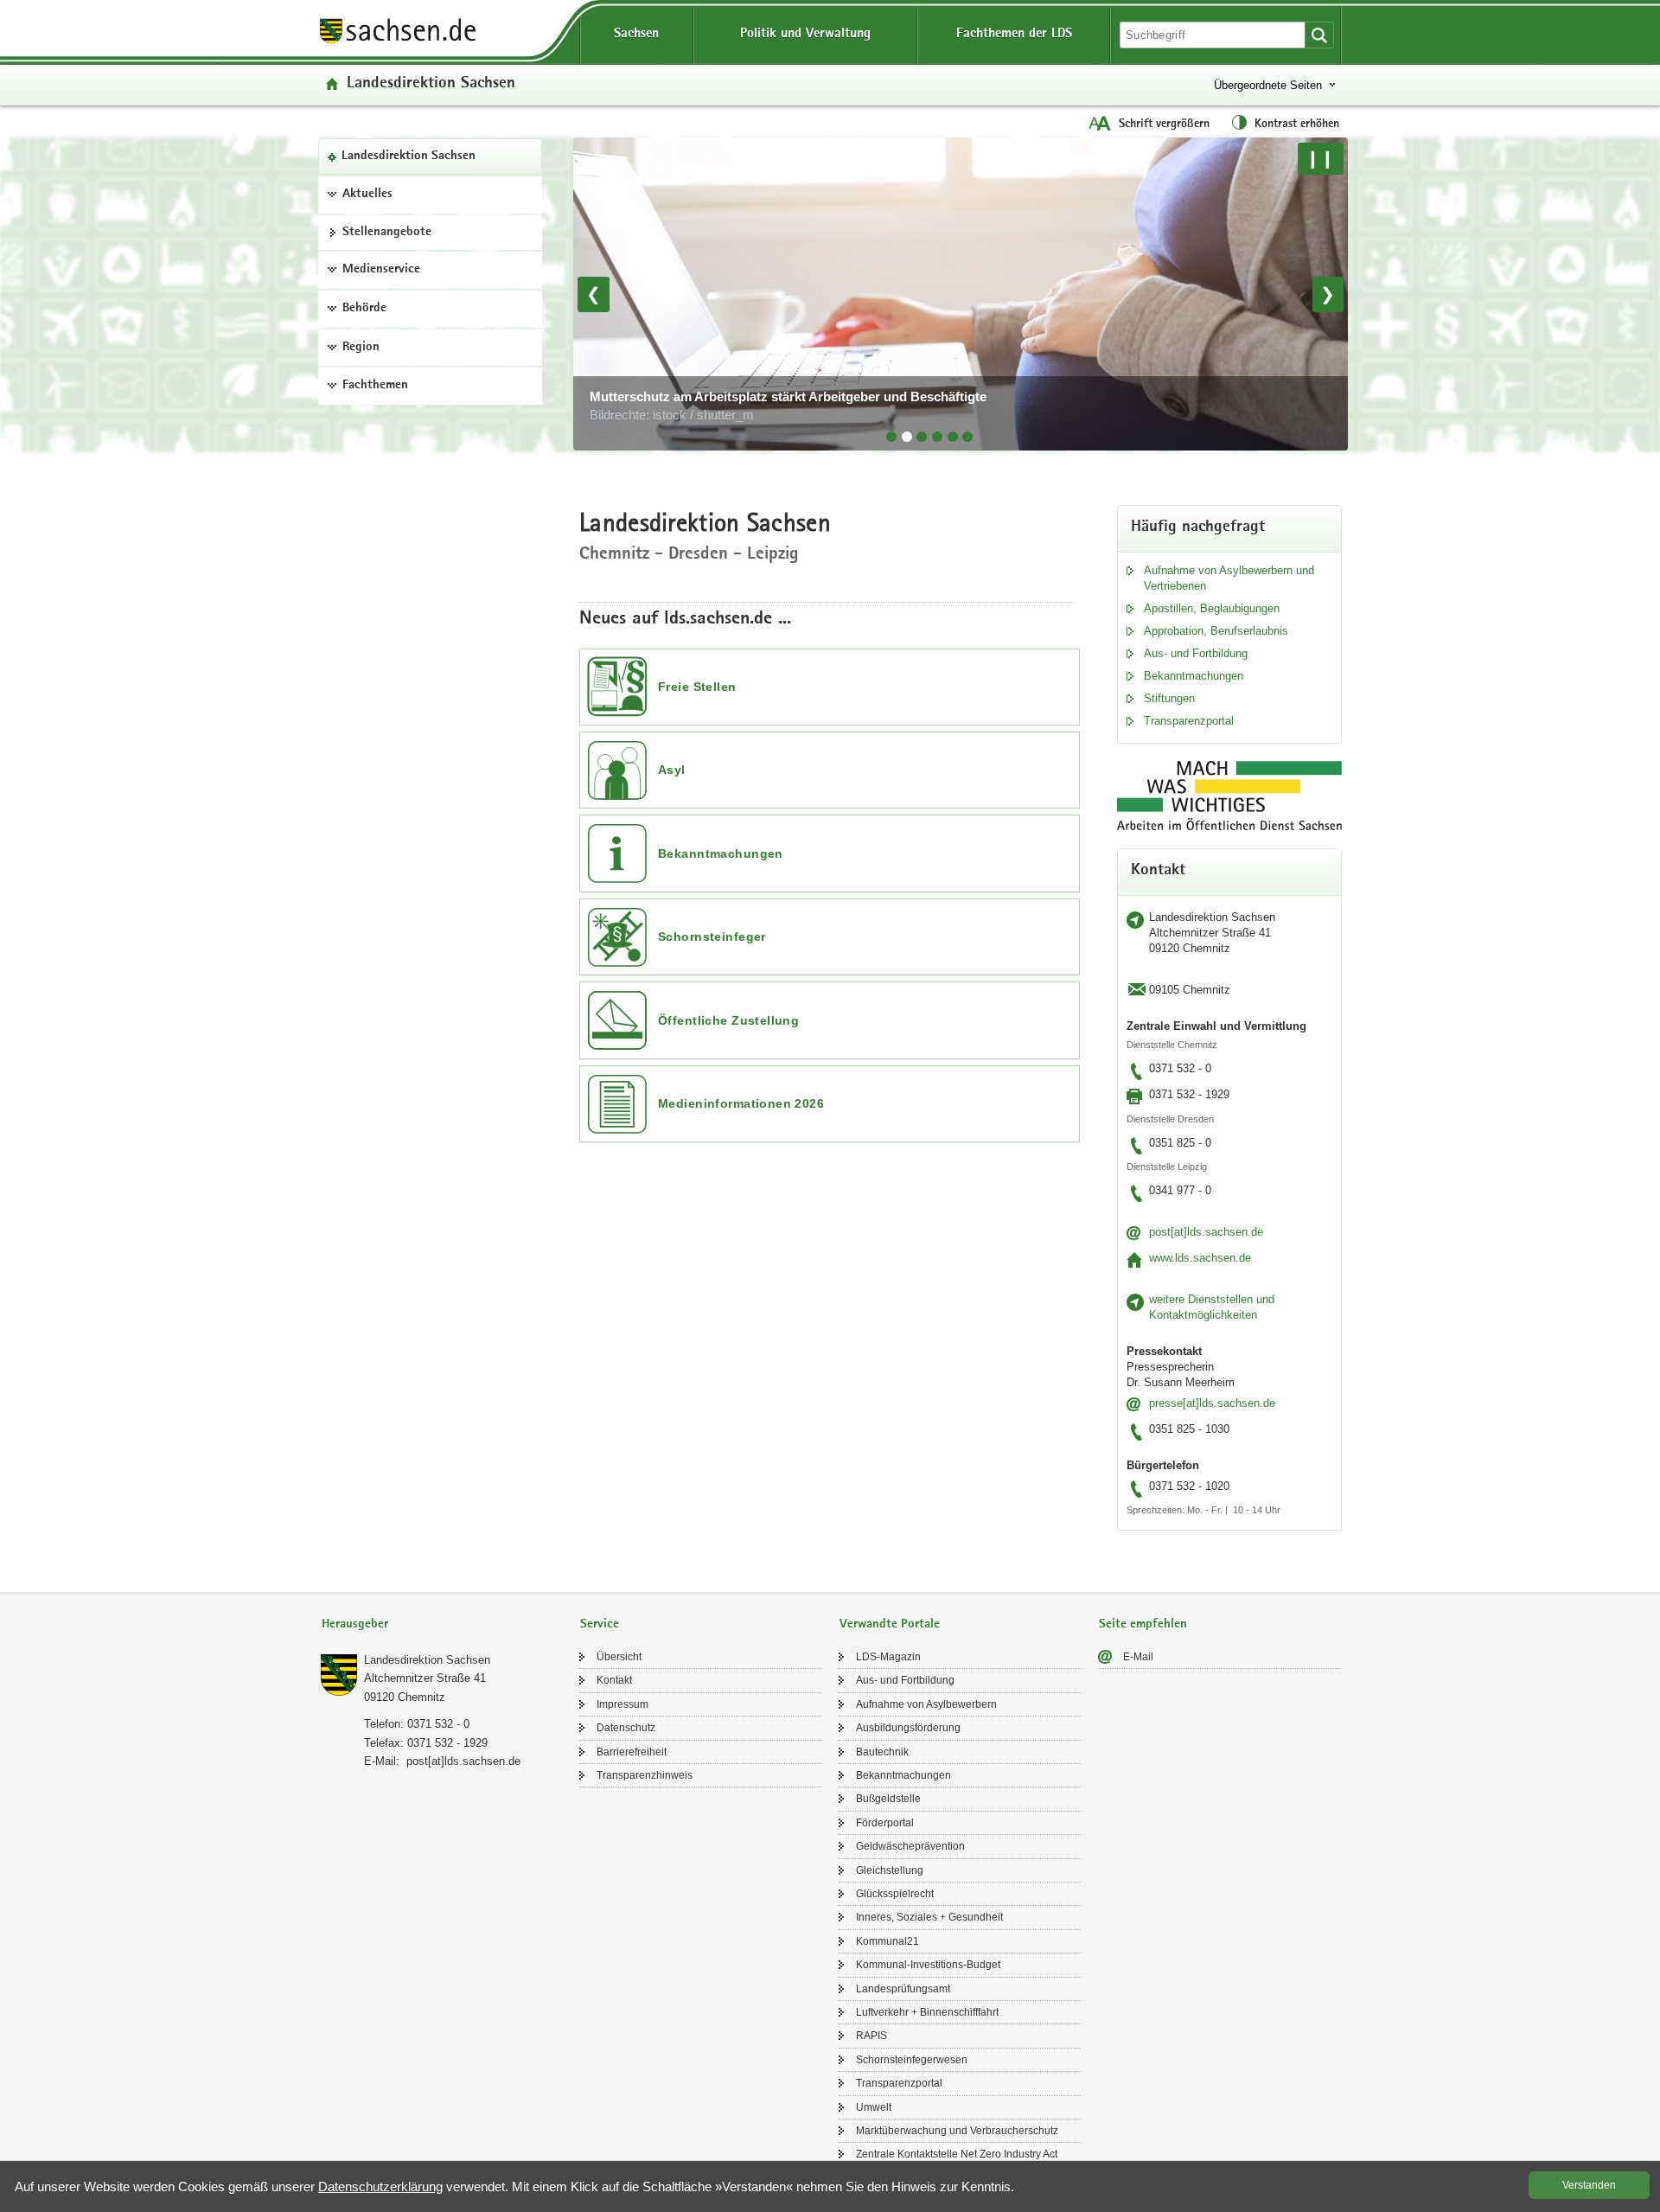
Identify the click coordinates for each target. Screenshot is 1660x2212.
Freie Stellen (697, 687)
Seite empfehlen (1143, 1624)
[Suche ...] (1319, 35)
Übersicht (619, 1657)
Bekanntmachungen (721, 853)
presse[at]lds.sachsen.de (1212, 1403)
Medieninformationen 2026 (741, 1103)
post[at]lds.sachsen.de (1206, 1232)
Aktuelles (367, 195)
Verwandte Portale (890, 1624)
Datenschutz (626, 1728)
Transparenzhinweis (645, 1775)
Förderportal (885, 1823)
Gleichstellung (890, 1870)
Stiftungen (1169, 698)
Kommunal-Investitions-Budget (928, 1965)
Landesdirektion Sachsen (409, 157)
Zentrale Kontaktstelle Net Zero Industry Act (957, 2154)
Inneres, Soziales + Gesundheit (929, 1917)
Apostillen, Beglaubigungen (1212, 608)
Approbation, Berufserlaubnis (1216, 631)
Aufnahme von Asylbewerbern (926, 1704)
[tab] (891, 437)
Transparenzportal (1189, 721)
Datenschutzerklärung (380, 2186)
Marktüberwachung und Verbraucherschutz (957, 2131)
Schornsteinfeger (712, 937)
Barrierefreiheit (632, 1752)
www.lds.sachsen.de (1200, 1258)
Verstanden (1589, 2185)
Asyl (672, 770)
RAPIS (871, 2036)
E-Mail (1138, 1657)
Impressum (622, 1704)
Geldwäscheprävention (910, 1846)
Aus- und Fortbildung (1196, 653)
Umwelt (874, 2107)
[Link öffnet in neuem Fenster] (398, 42)
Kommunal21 (887, 1941)
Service (600, 1624)
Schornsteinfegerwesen (912, 2060)
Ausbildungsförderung (908, 1728)
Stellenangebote (387, 233)
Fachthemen (375, 386)
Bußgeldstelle (888, 1799)
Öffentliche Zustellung (728, 1020)
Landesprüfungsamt (903, 1989)
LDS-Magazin (888, 1657)
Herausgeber (355, 1624)
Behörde (364, 309)
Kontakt (614, 1680)
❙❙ (1320, 158)
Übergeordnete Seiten (1268, 85)
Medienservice (381, 270)
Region (361, 348)
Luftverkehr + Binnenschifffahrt (927, 2012)
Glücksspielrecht (895, 1894)
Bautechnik (882, 1752)
